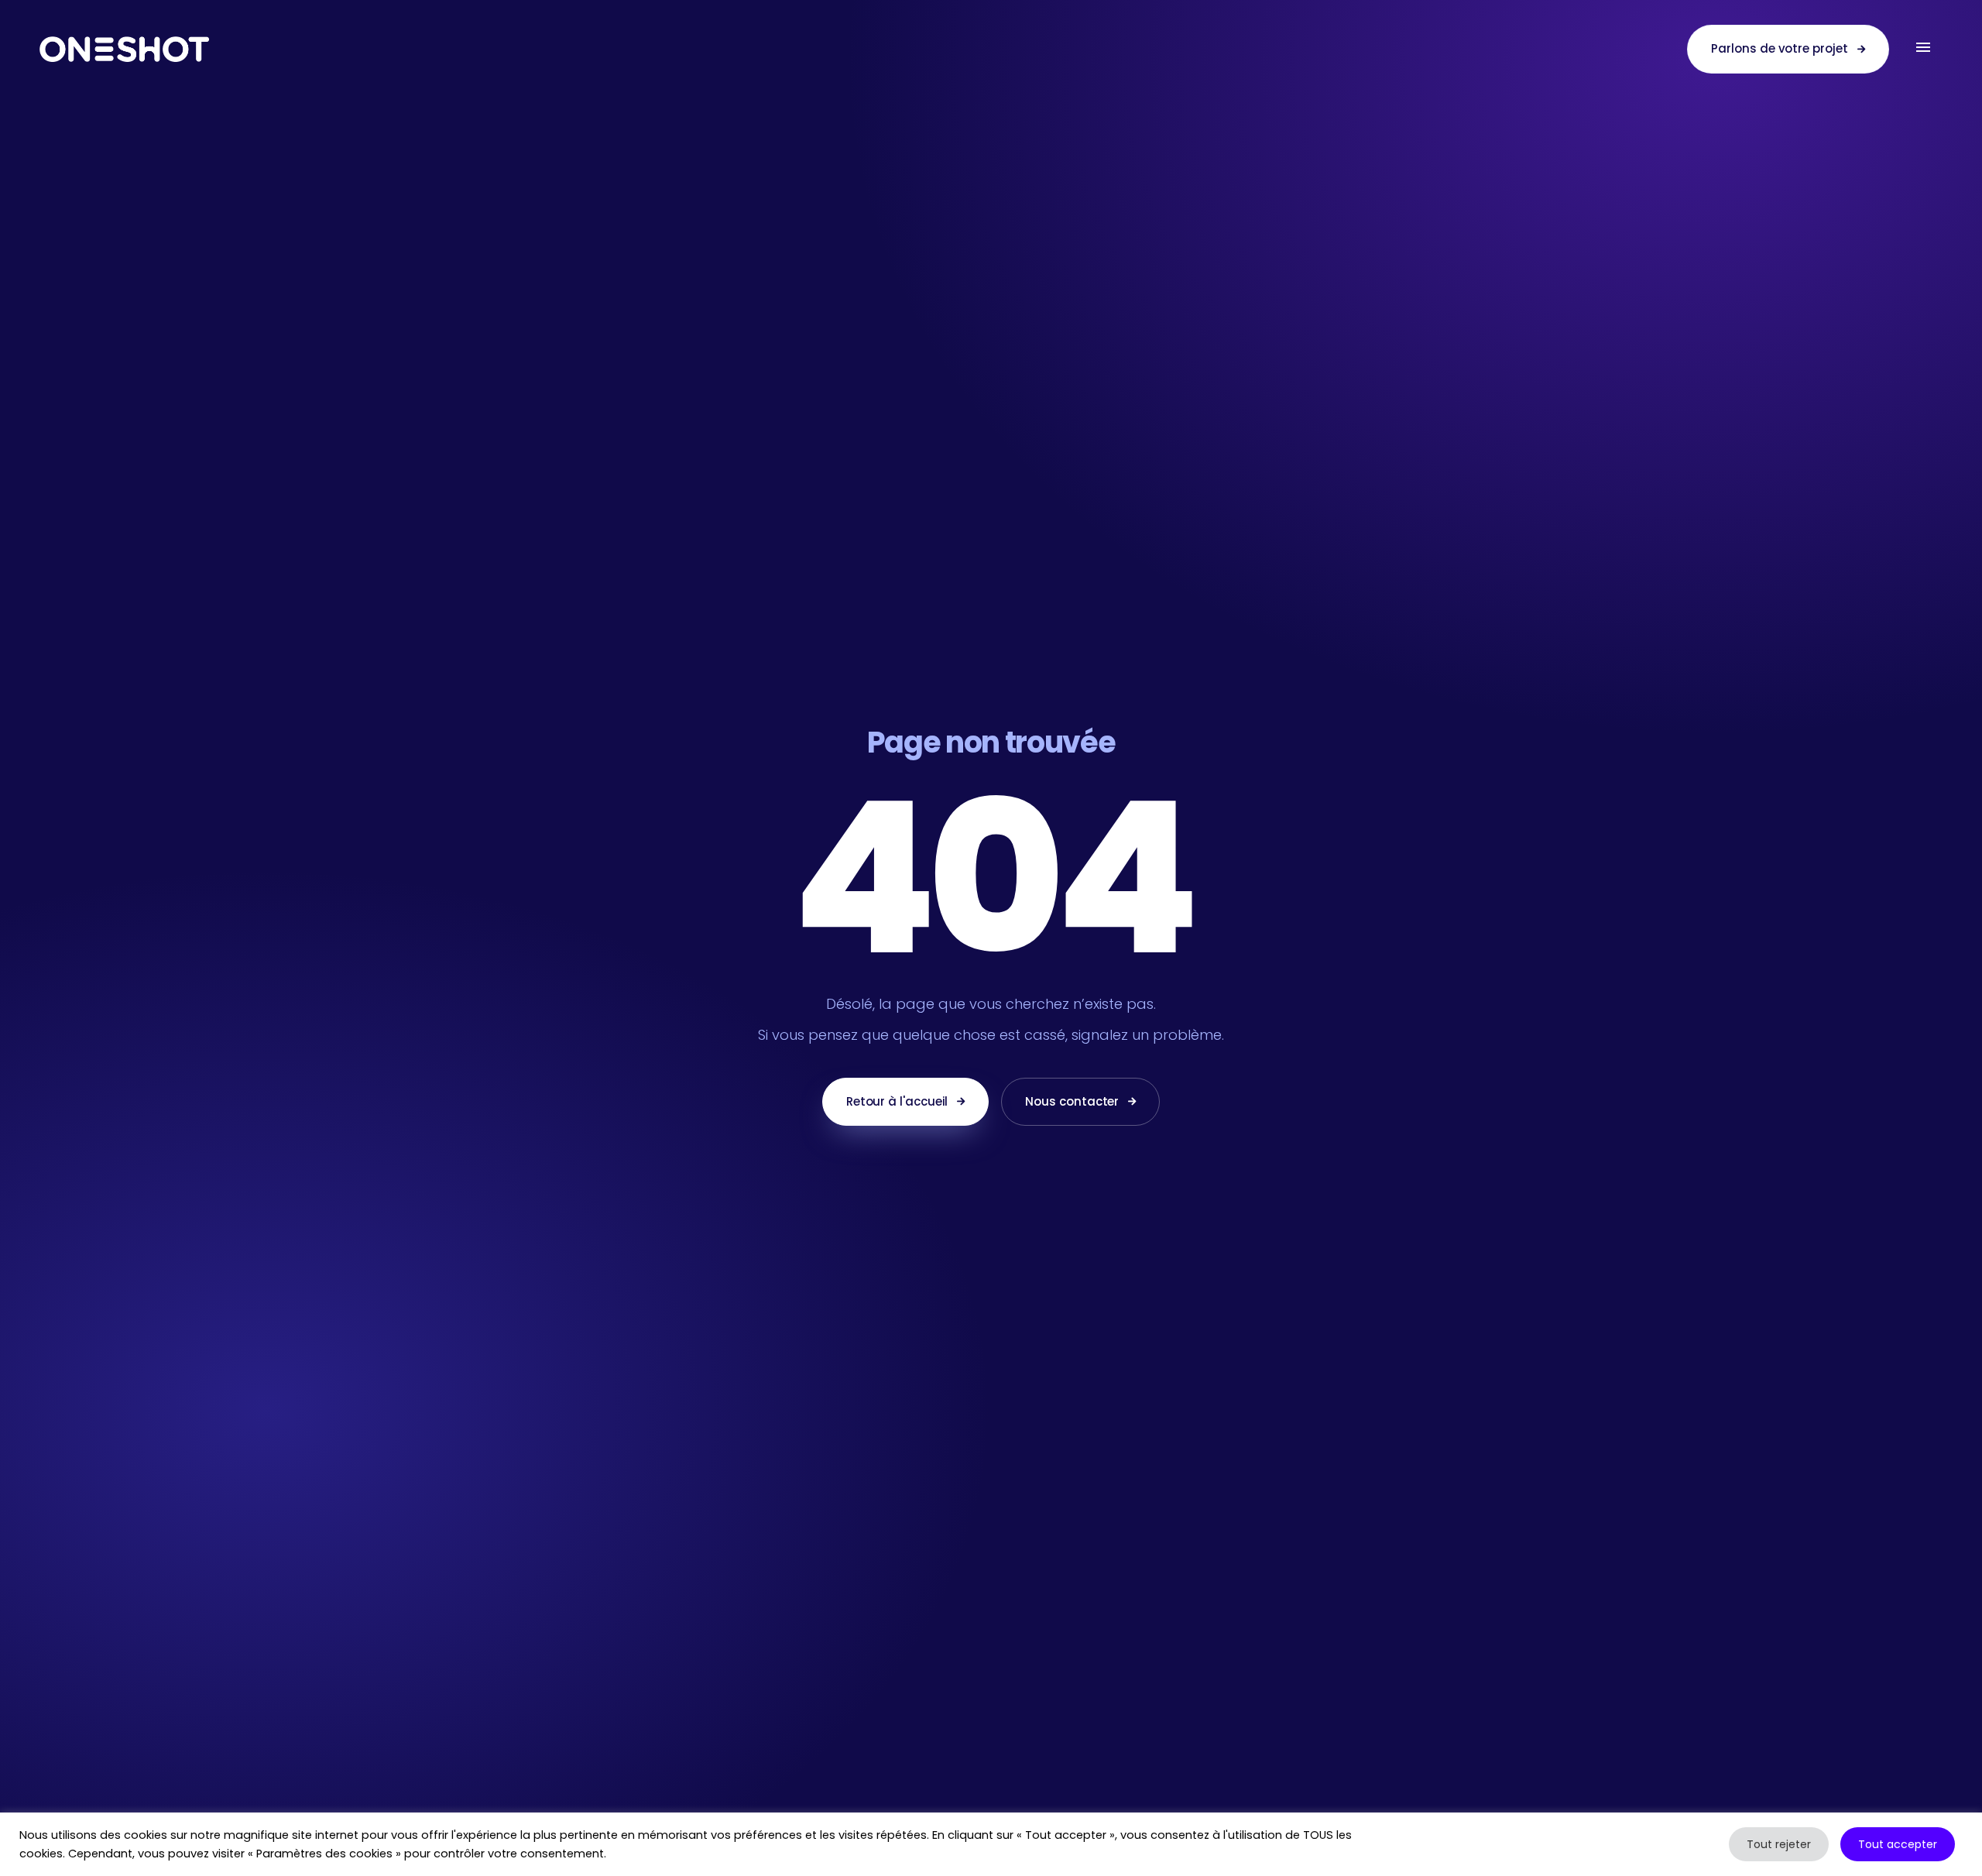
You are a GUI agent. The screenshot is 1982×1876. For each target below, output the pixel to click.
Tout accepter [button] (1898, 1844)
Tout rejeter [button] (1779, 1844)
